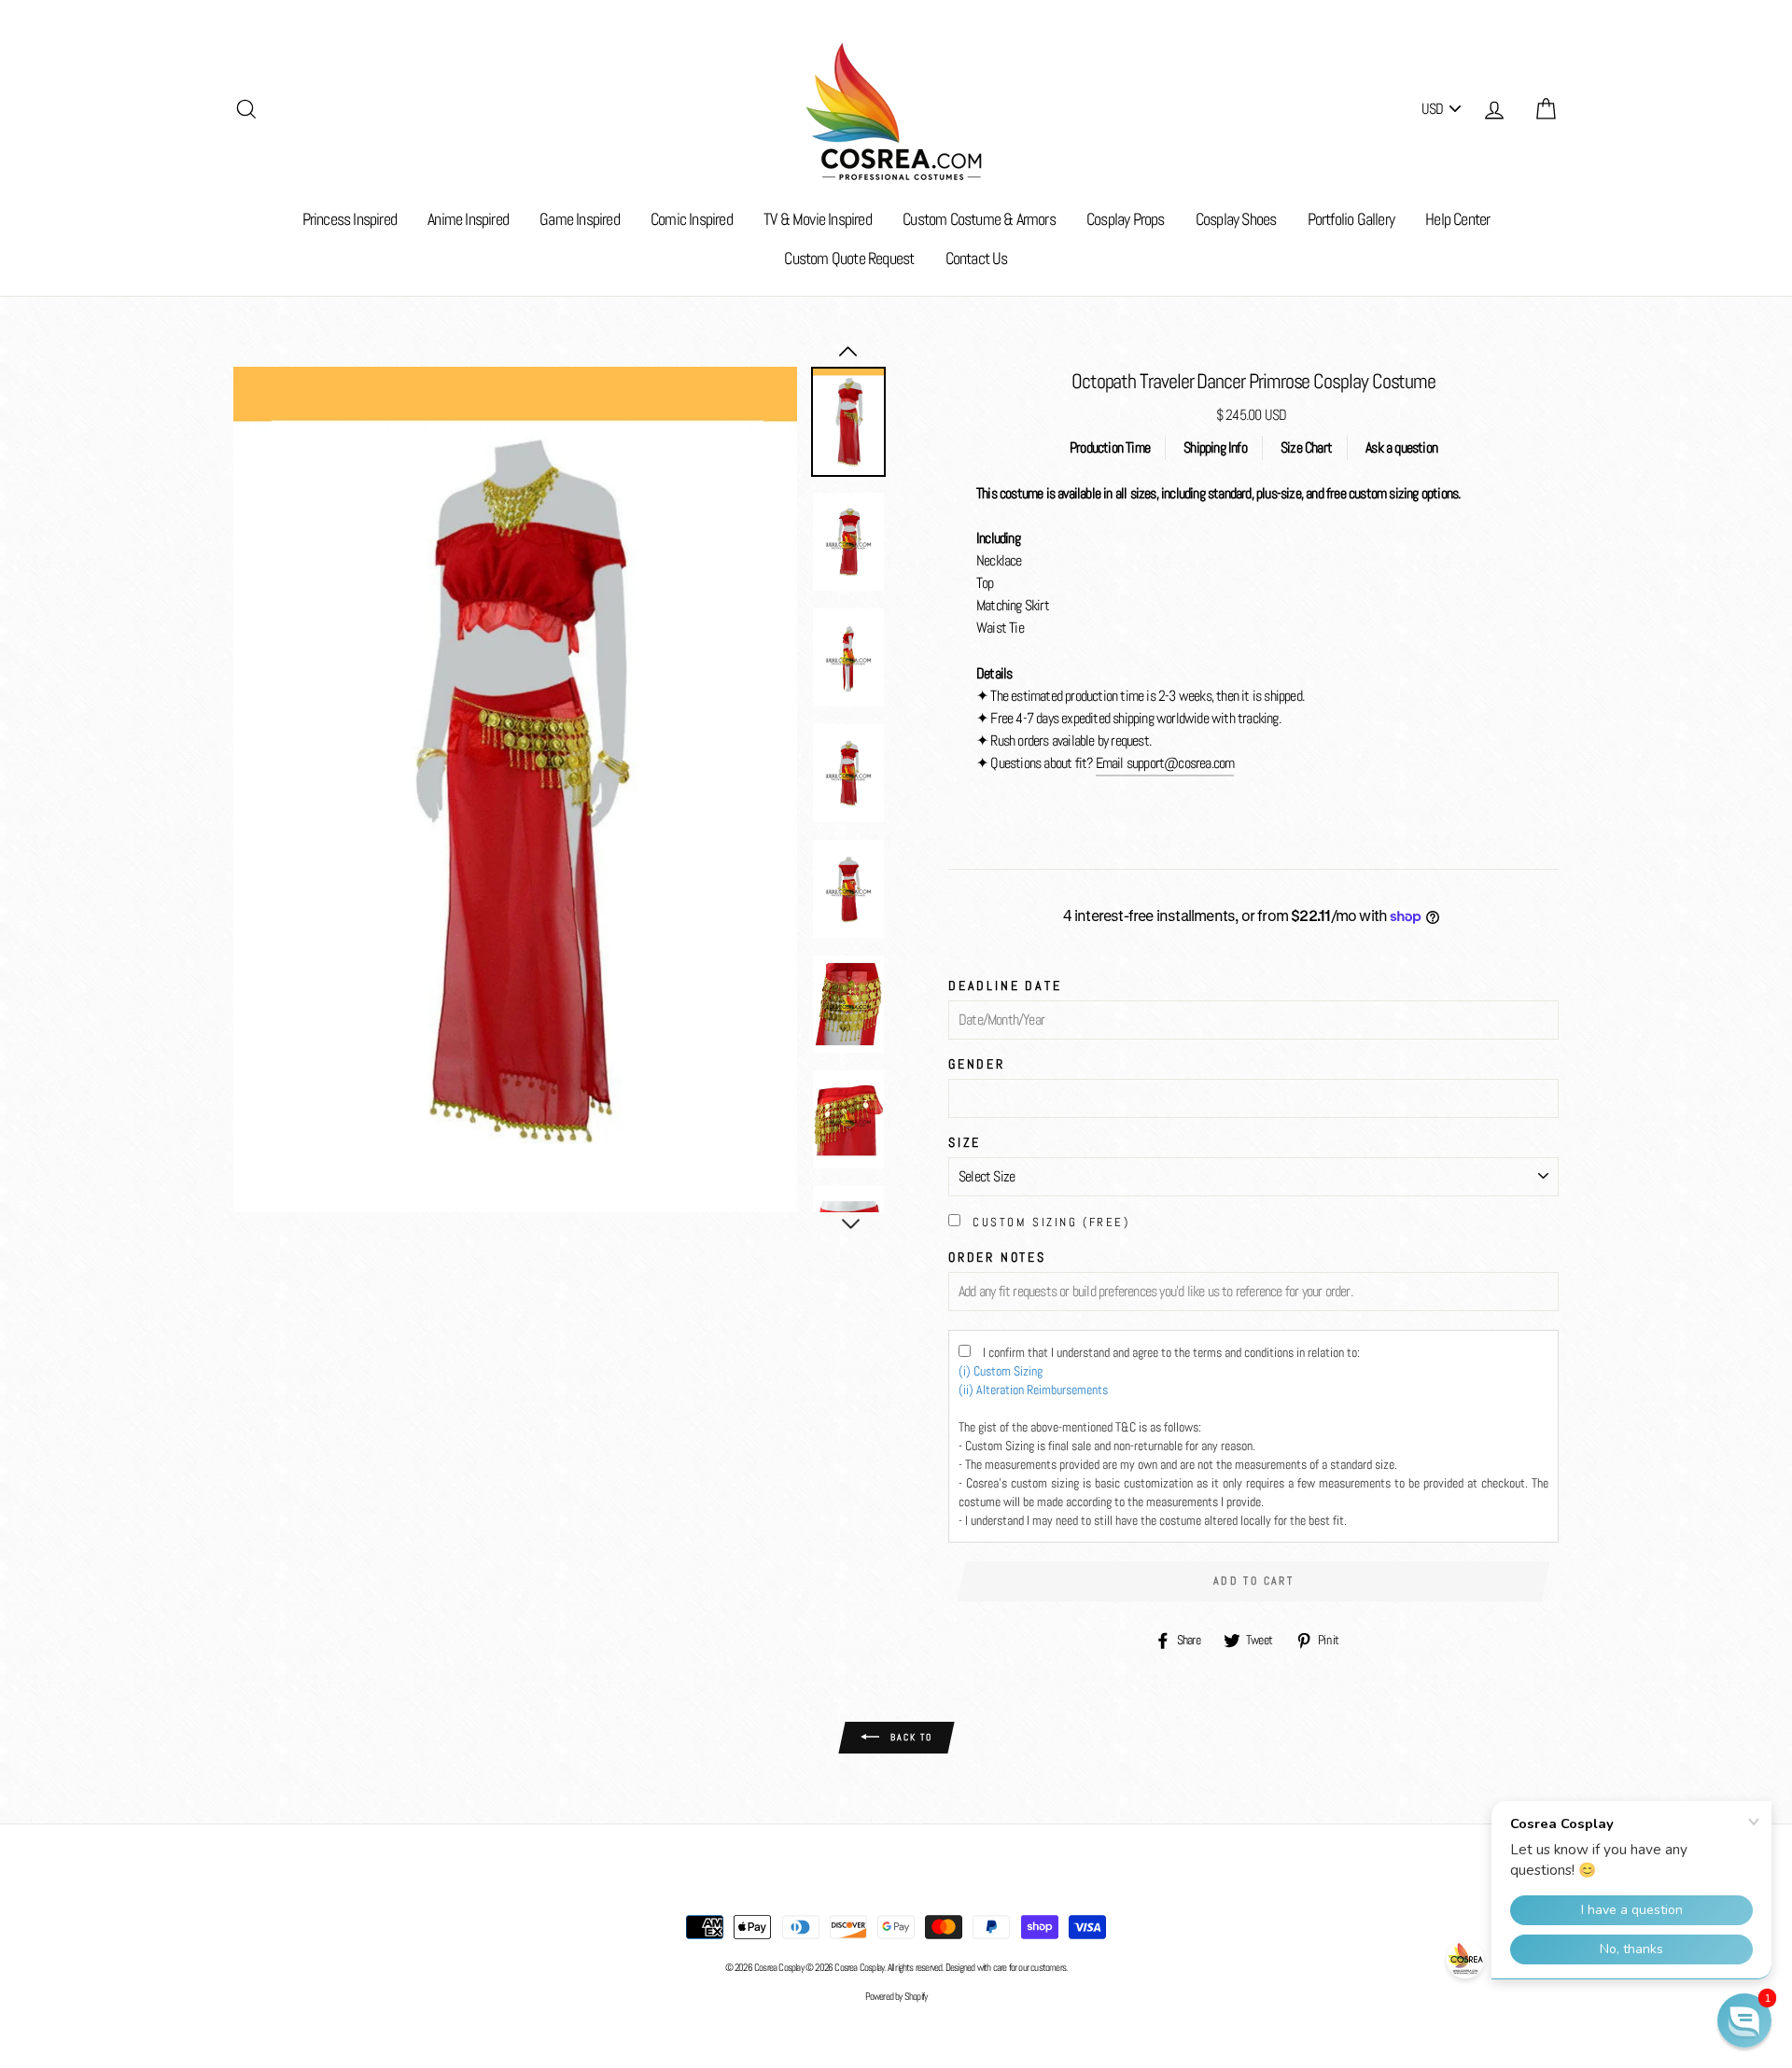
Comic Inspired (692, 219)
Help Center (1457, 219)
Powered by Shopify (896, 1996)
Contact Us (977, 258)
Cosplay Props (1126, 219)
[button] (1744, 2020)
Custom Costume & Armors (979, 219)
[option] (515, 789)
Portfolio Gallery (1351, 219)
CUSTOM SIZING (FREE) (1051, 1222)
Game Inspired (580, 219)
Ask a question (1401, 447)
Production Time (1110, 447)
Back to (910, 1736)
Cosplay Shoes (1236, 219)
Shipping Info (1215, 447)
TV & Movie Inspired (818, 219)
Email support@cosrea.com (1165, 763)
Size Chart (1306, 447)
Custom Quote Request (849, 258)
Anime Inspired (468, 219)
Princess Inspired (350, 219)
